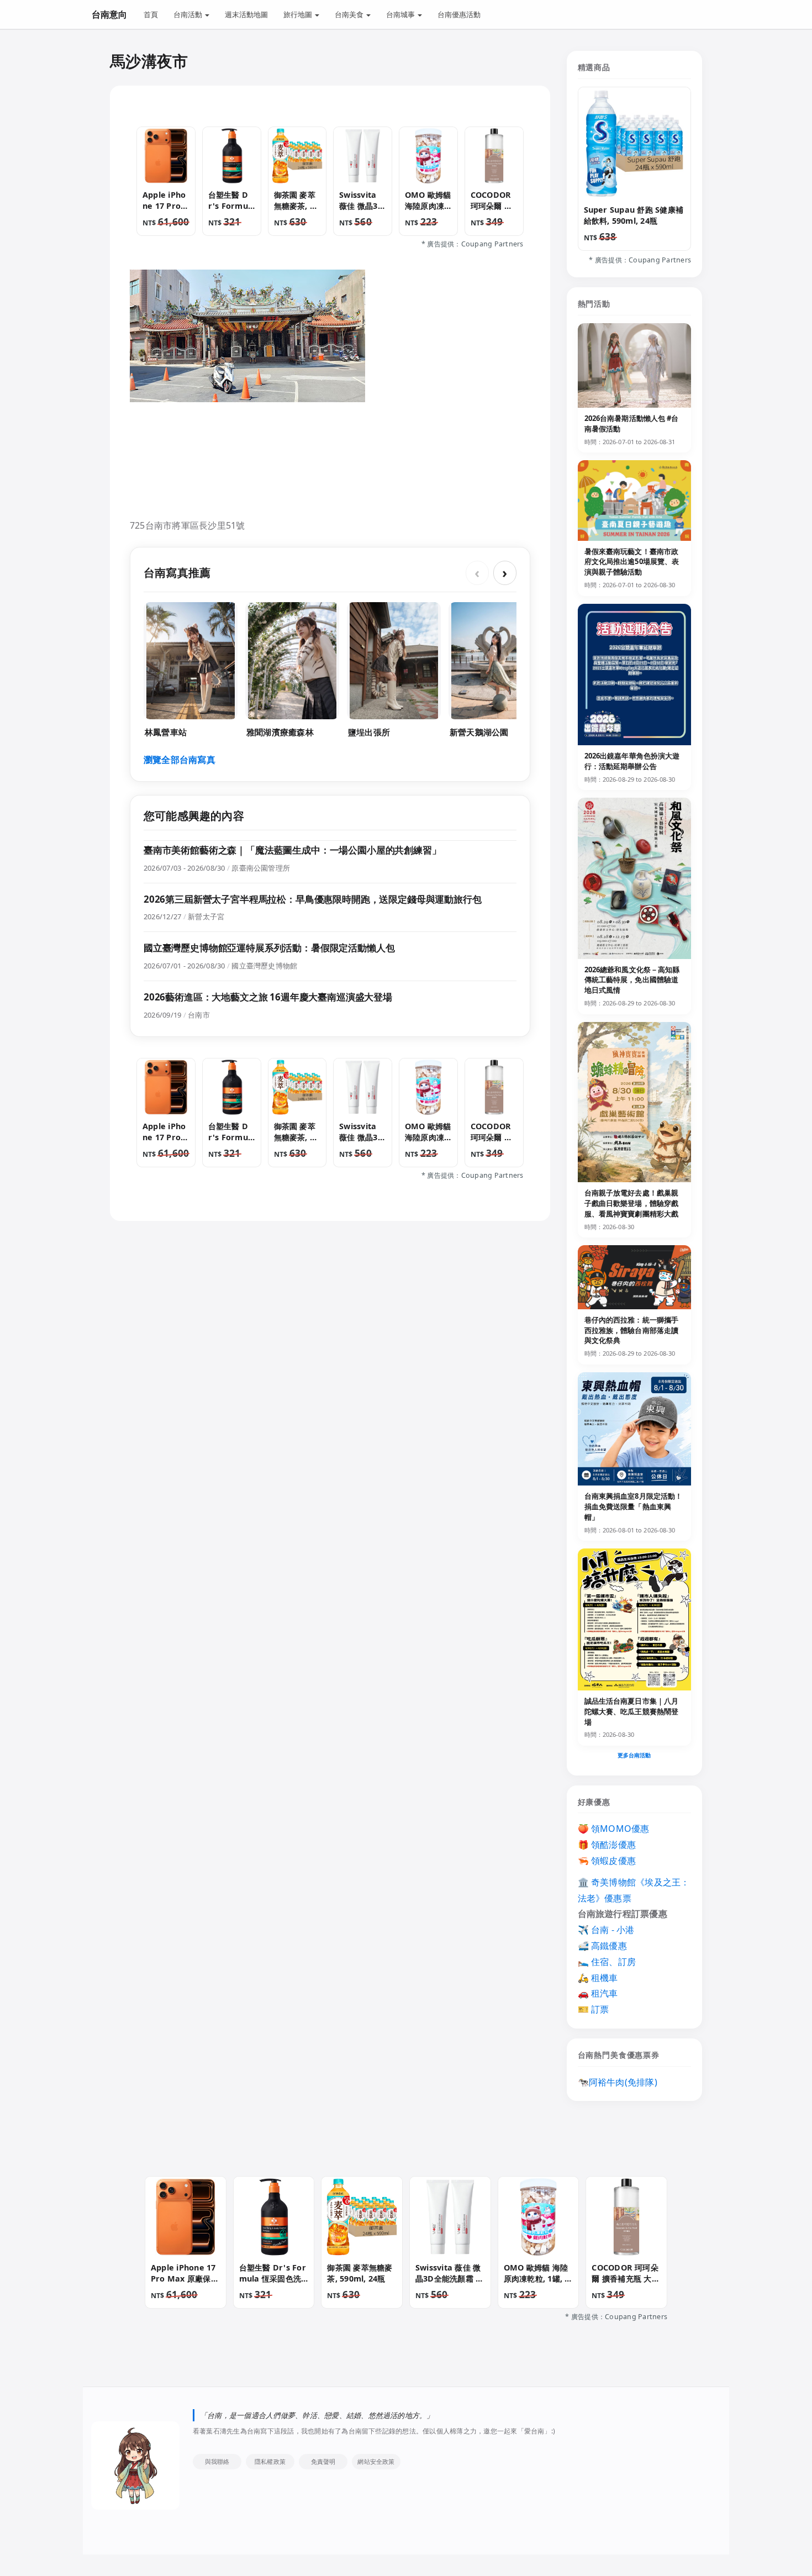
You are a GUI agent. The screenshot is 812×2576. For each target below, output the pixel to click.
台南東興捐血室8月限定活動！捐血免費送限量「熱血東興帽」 (634, 1506)
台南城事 (401, 14)
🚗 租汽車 (598, 1993)
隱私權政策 (270, 2461)
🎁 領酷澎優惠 (607, 1845)
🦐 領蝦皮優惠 (607, 1861)
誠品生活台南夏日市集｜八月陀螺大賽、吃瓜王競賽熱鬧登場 (632, 1711)
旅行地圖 (299, 14)
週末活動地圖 (246, 14)
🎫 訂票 (594, 2009)
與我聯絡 (217, 2461)
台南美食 (350, 14)
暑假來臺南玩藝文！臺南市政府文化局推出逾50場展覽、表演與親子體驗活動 (632, 562)
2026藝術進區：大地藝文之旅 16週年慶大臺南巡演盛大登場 (268, 997)
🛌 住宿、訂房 (607, 1962)
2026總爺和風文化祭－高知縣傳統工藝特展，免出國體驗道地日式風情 (632, 980)
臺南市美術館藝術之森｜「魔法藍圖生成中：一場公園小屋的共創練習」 (292, 850)
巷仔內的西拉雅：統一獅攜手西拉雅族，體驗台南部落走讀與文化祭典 (632, 1330)
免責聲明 (323, 2461)
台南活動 (189, 14)
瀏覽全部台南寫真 (180, 760)
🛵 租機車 (598, 1978)
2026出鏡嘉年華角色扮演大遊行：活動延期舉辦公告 (632, 761)
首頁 (151, 14)
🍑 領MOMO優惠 (614, 1829)
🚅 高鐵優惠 (602, 1946)
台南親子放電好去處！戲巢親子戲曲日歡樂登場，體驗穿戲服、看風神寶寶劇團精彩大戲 (632, 1203)
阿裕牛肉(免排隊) (623, 2082)
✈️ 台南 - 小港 (606, 1930)
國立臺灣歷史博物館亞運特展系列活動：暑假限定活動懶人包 (269, 948)
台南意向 (109, 14)
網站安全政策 (376, 2461)
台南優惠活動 (459, 14)
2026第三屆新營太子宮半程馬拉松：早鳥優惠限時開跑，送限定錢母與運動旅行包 (313, 899)
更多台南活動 (634, 1755)
